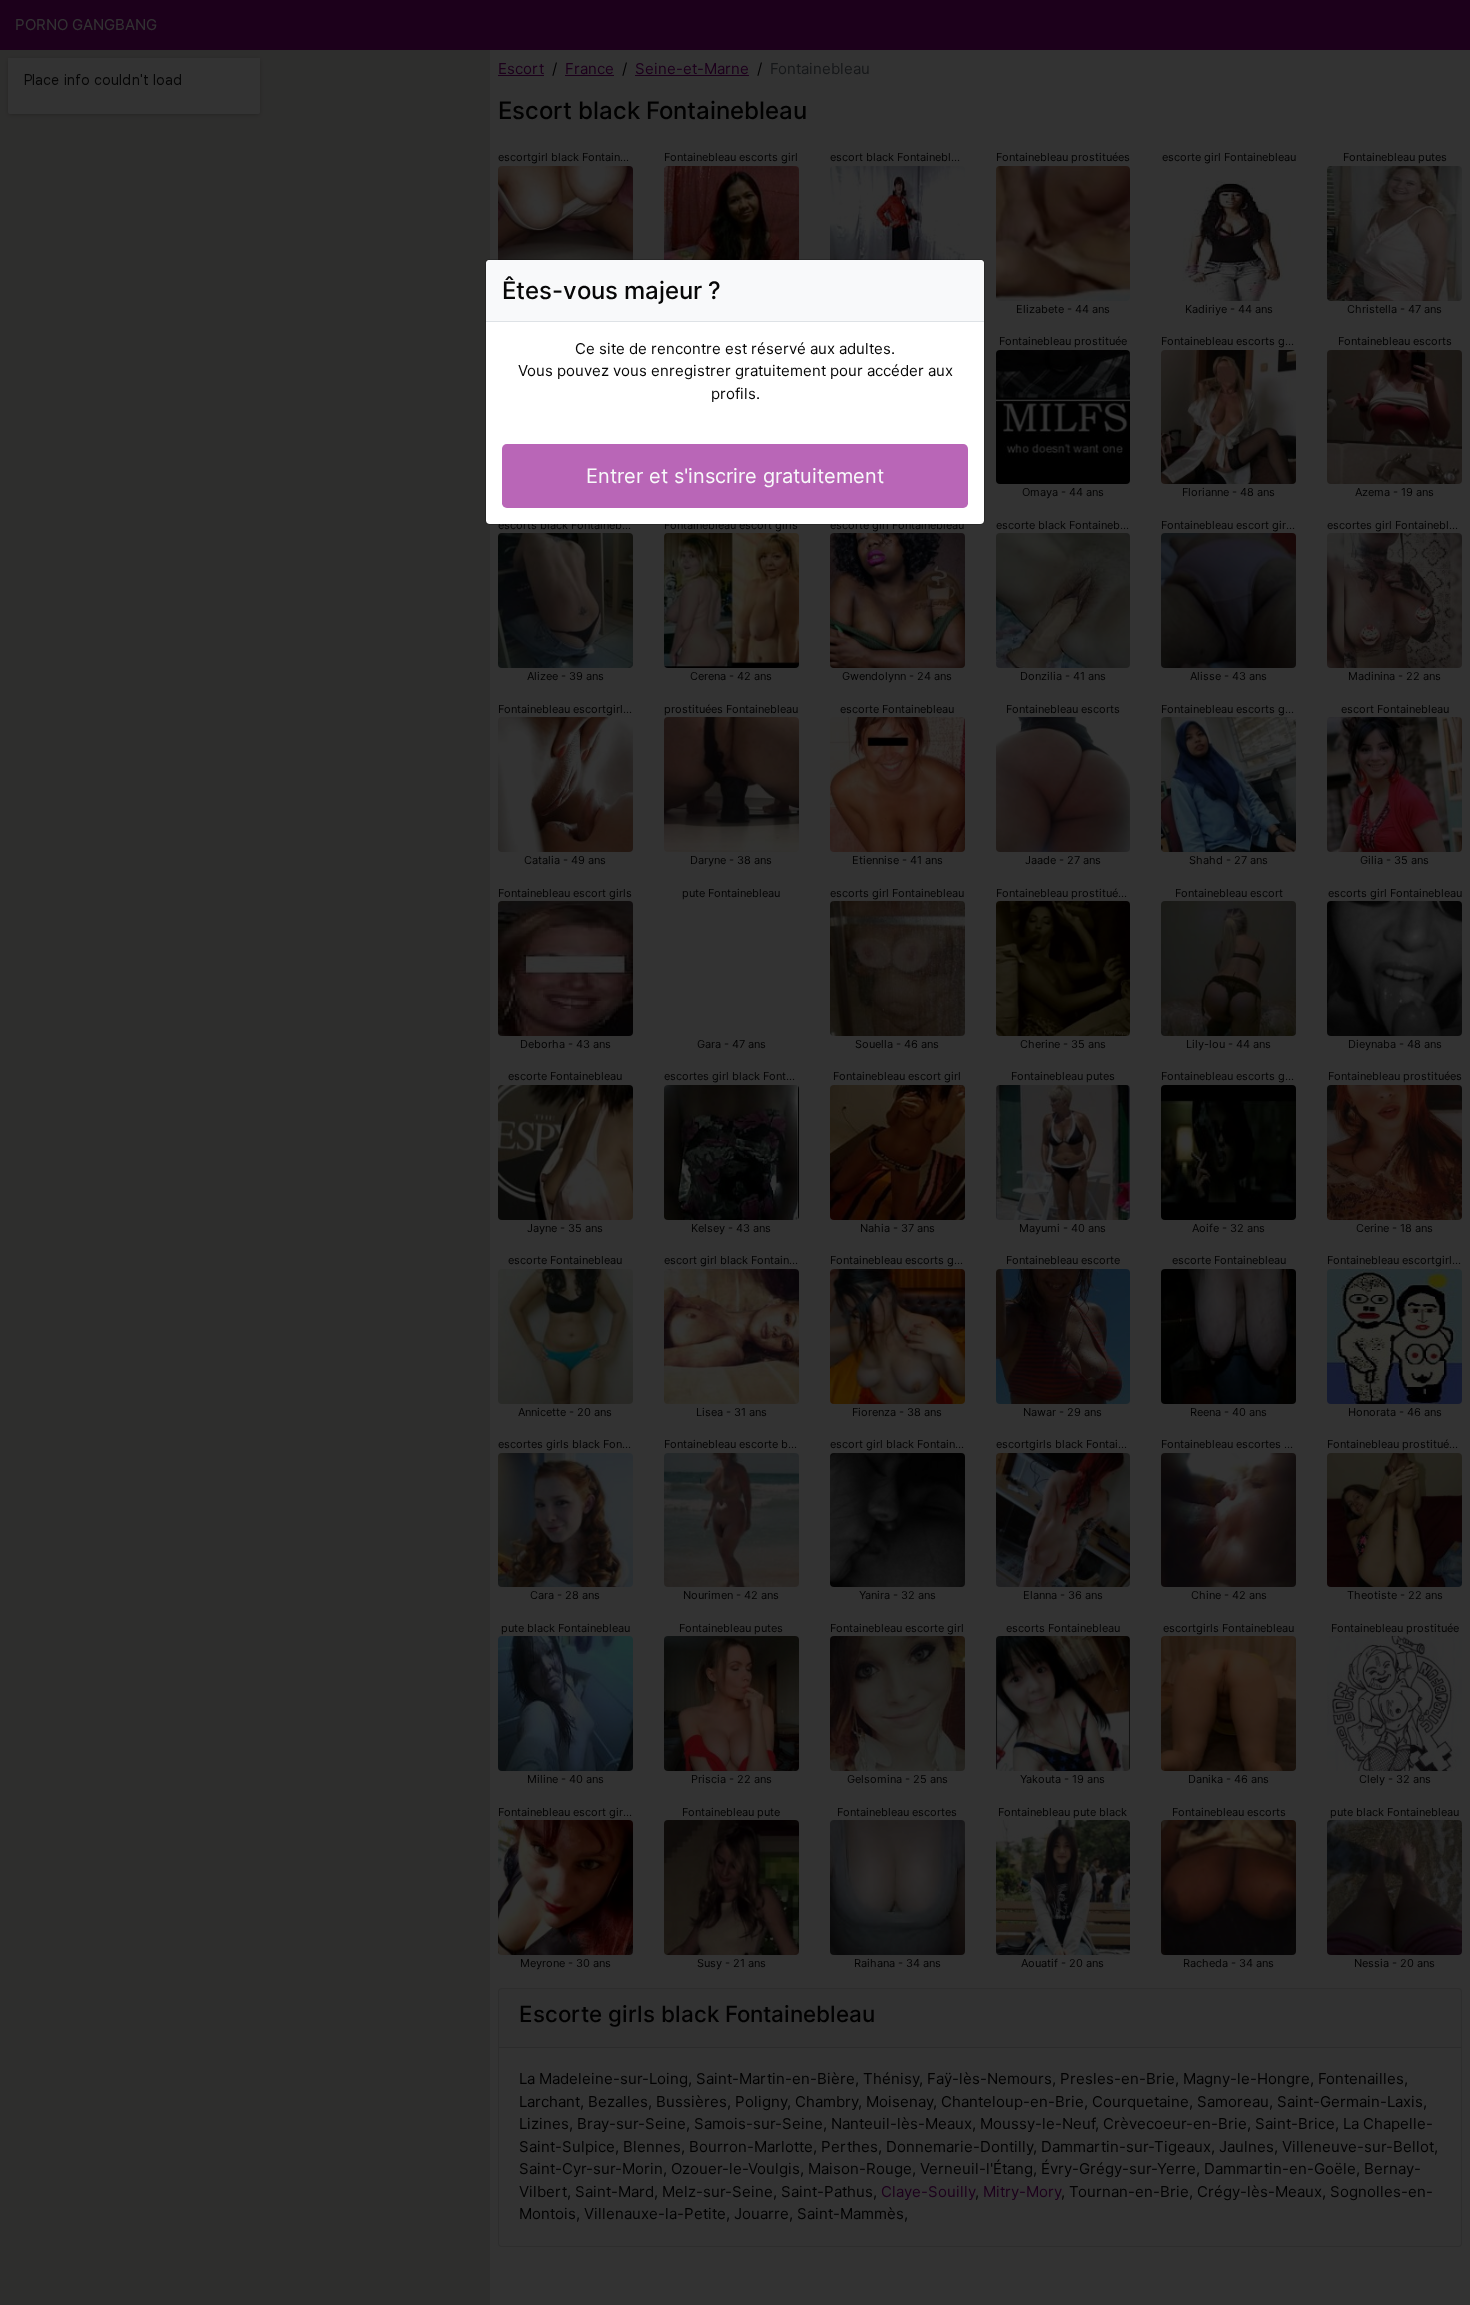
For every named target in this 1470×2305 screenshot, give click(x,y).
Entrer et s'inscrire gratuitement (735, 476)
